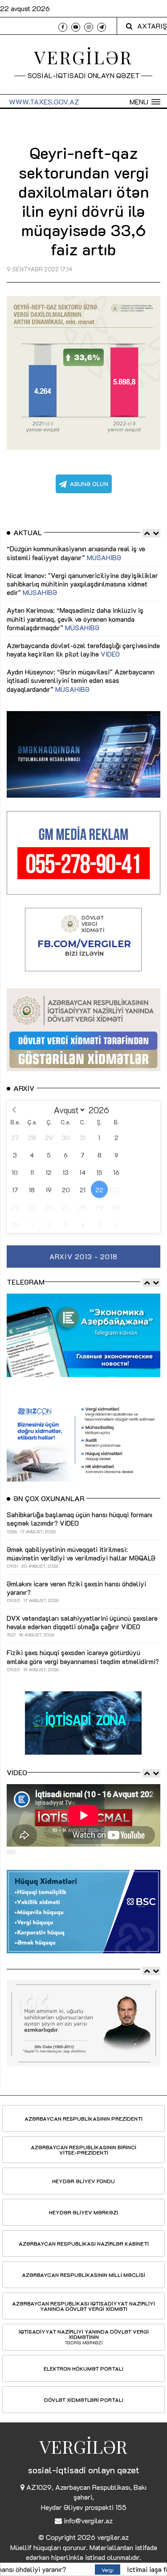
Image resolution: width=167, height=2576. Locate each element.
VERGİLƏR (83, 57)
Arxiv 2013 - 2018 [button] (83, 1256)
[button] (145, 102)
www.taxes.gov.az (44, 102)
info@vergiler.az (88, 2520)
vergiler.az (113, 2537)
